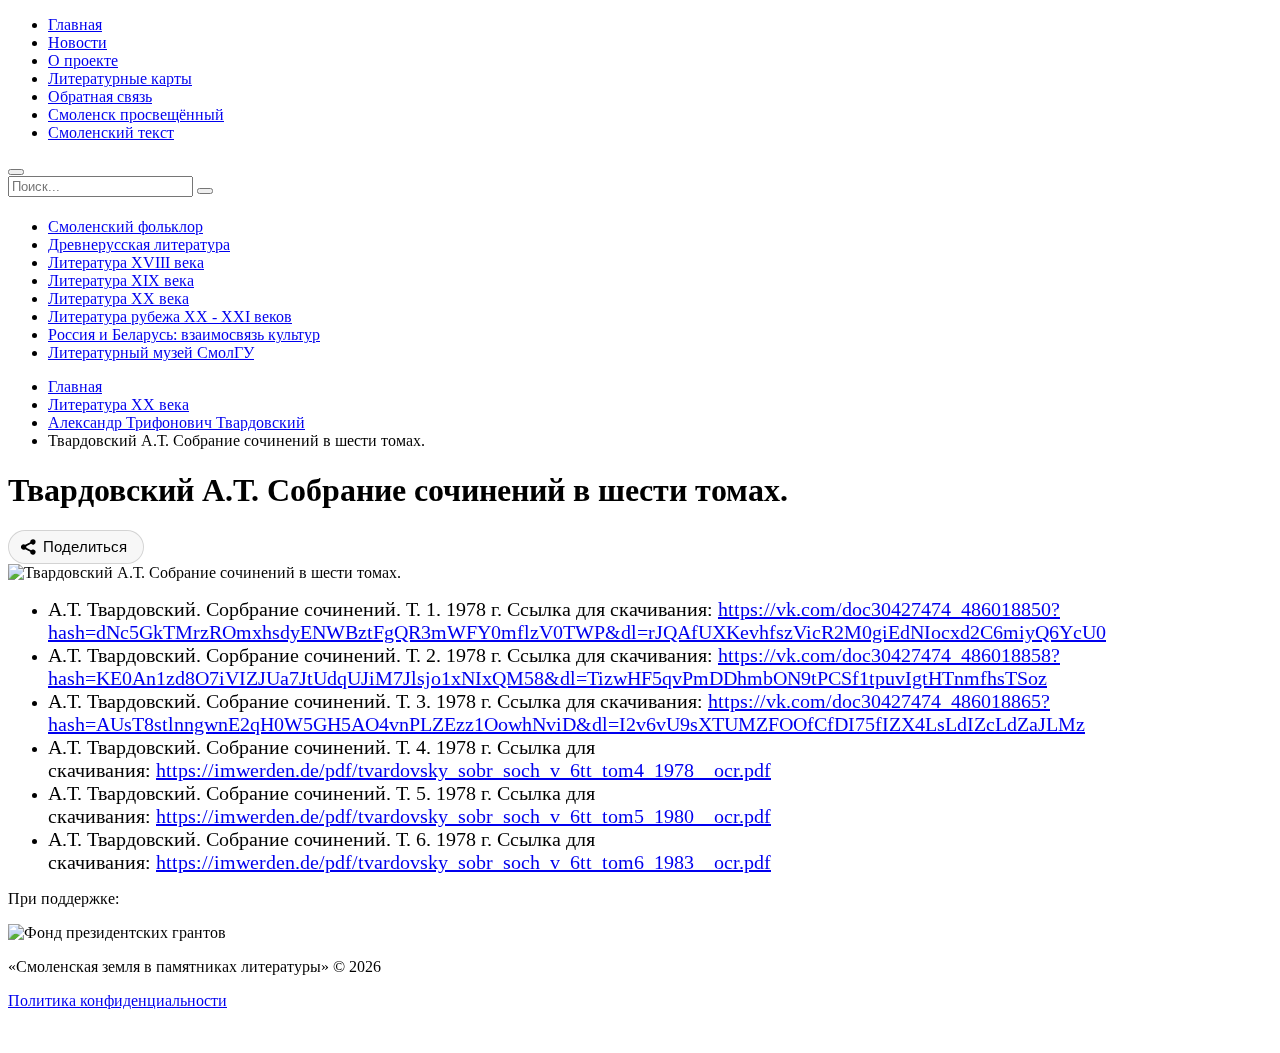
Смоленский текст (111, 132)
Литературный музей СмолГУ (151, 352)
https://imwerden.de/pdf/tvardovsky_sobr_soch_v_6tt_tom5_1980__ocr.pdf (463, 816)
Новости (77, 42)
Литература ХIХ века (121, 280)
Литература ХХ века (118, 298)
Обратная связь (100, 96)
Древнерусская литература (139, 244)
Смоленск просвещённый (136, 114)
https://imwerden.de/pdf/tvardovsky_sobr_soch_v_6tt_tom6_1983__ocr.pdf (463, 862)
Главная (75, 24)
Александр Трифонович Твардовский (176, 422)
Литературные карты (120, 78)
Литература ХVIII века (126, 262)
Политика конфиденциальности (117, 1000)
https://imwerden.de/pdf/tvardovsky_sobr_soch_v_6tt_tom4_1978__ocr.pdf (463, 770)
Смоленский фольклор (125, 226)
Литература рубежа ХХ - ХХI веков (170, 316)
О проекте (83, 60)
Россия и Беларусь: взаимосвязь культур (184, 334)
